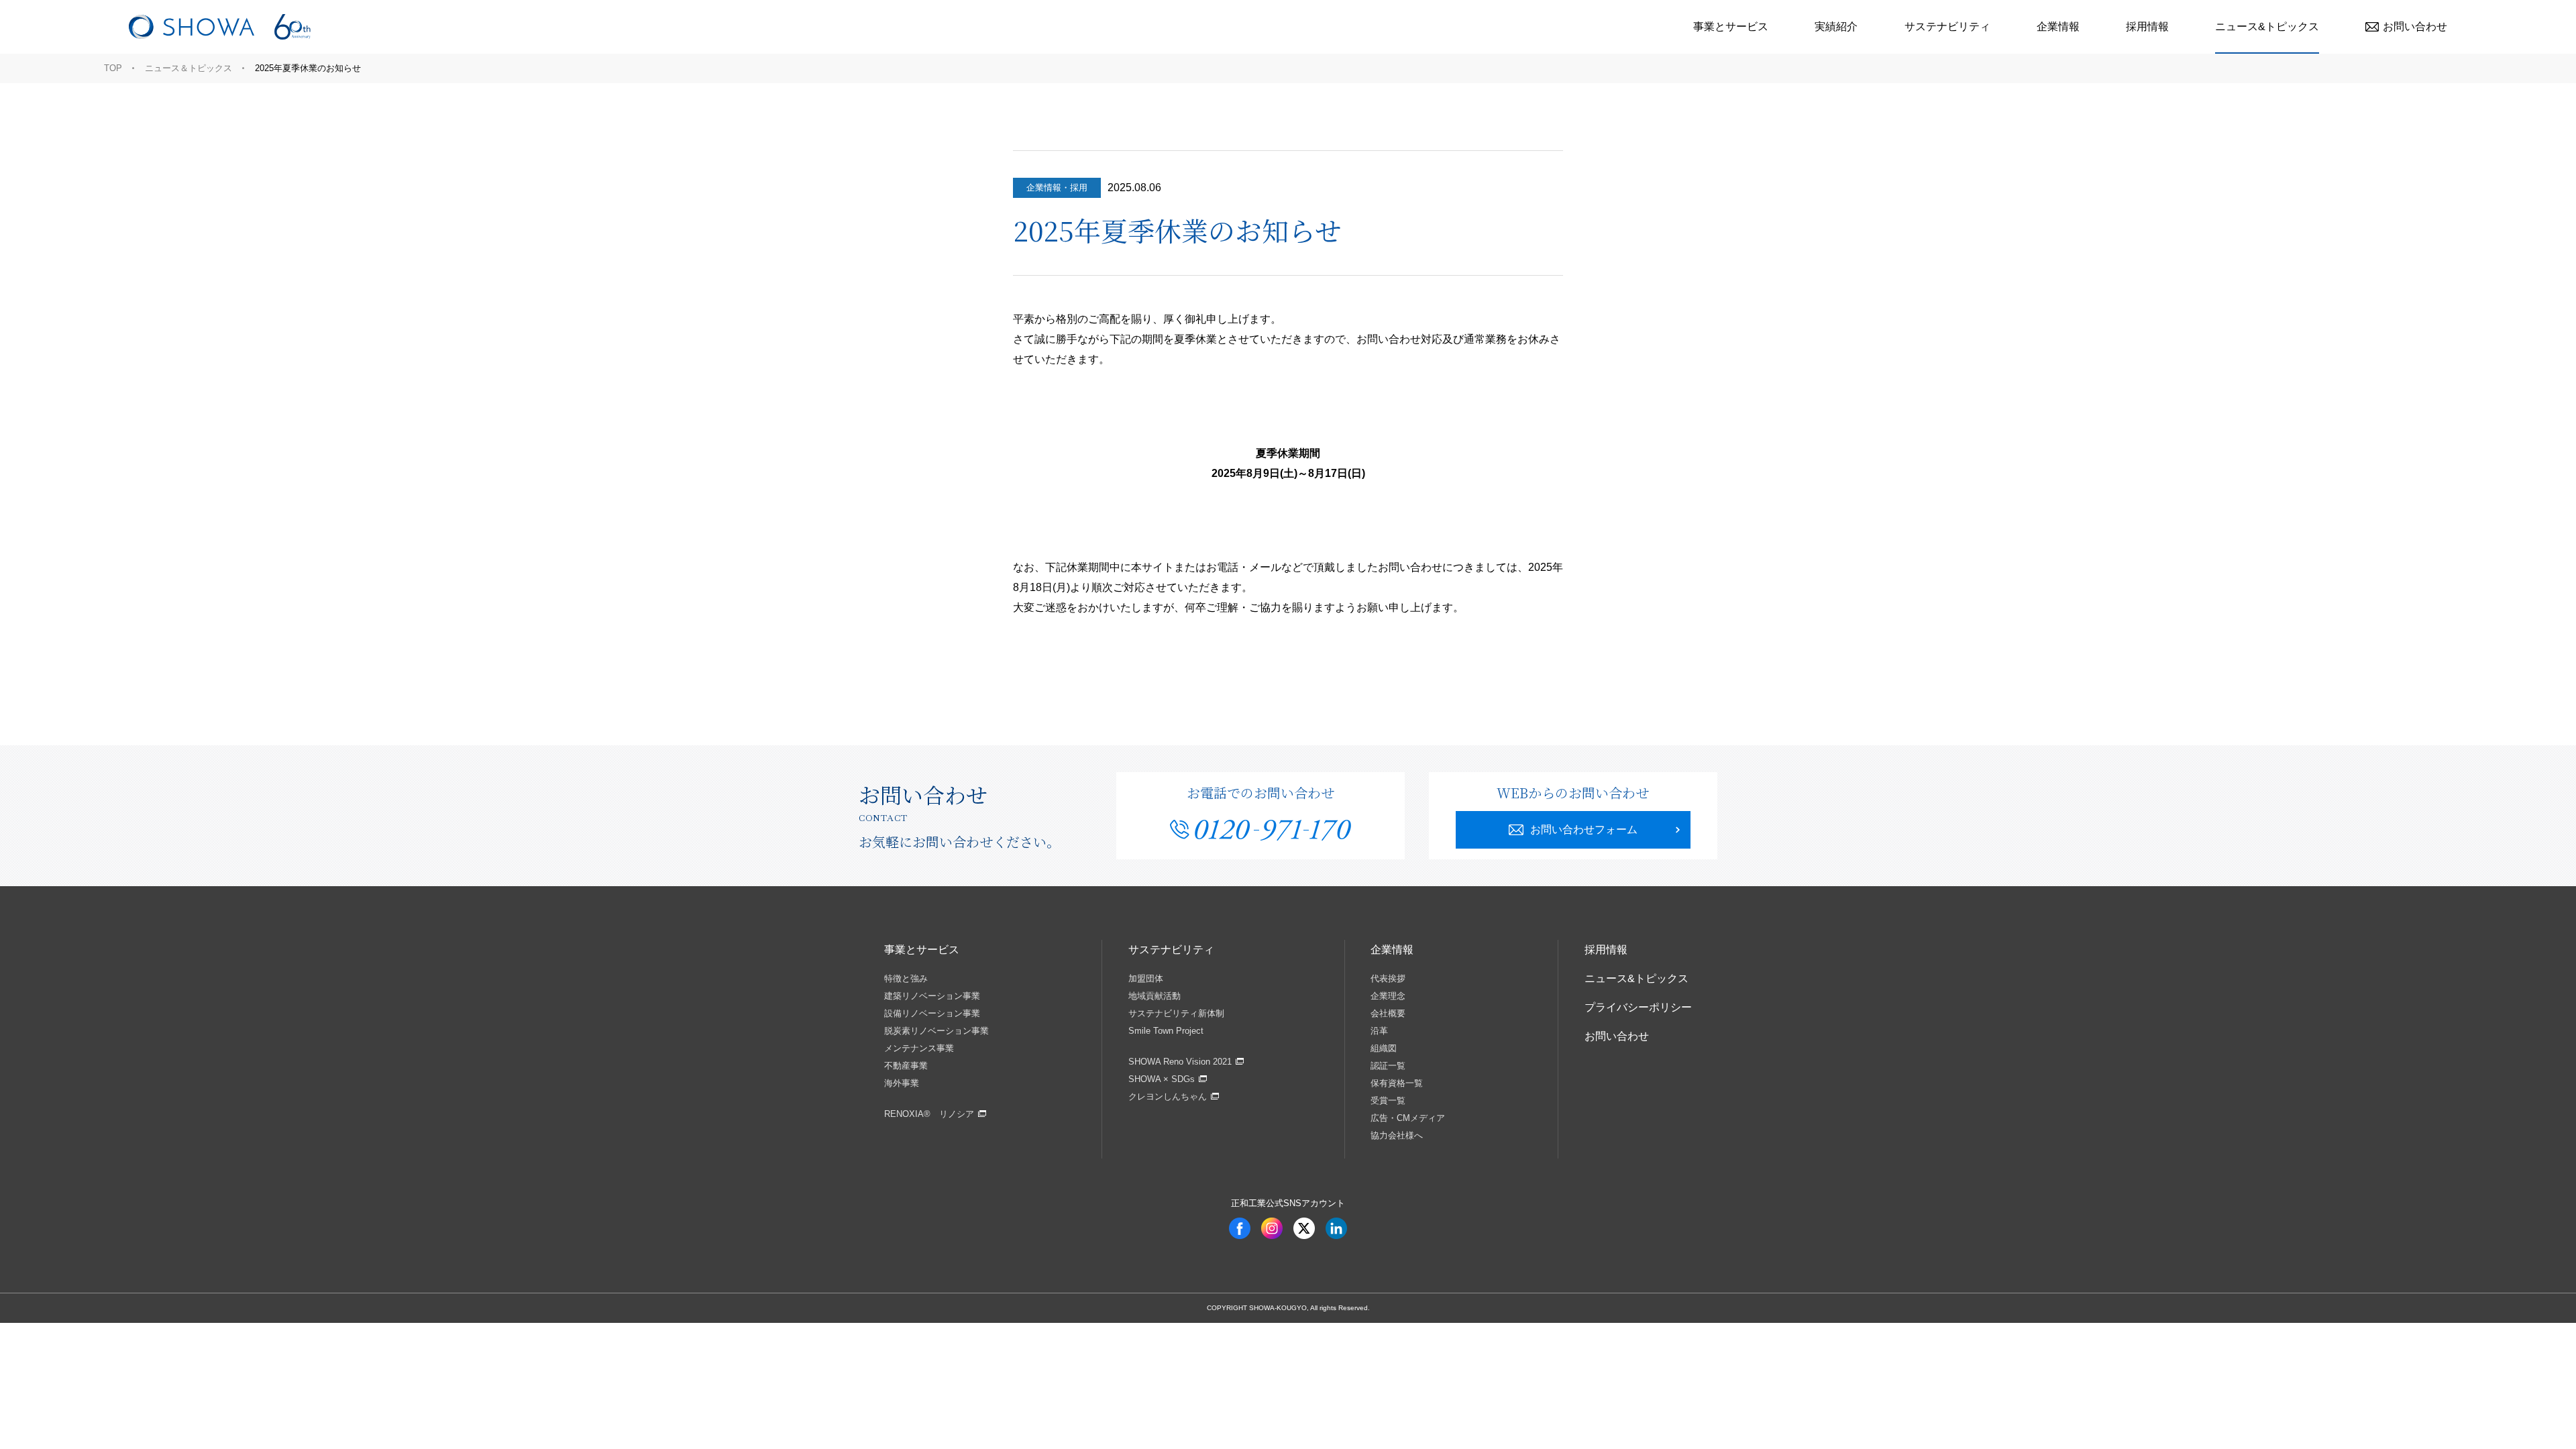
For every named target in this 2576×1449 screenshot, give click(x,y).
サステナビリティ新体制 (1176, 1013)
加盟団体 (1146, 978)
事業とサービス (1731, 26)
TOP (113, 68)
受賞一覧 (1388, 1101)
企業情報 (2058, 26)
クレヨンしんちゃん (1168, 1096)
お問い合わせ (2415, 26)
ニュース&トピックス (2267, 26)
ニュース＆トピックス (189, 68)
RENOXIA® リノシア (929, 1114)
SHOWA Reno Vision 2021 (1180, 1062)
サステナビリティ (1947, 26)
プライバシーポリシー (1638, 1007)
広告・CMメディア (1408, 1118)
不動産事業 (906, 1066)
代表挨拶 (1388, 978)
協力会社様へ (1397, 1135)
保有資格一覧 (1397, 1083)
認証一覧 (1388, 1066)
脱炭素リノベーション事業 (936, 1031)
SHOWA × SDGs (1162, 1079)
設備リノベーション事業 (932, 1013)
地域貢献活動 (1155, 996)
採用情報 (2147, 26)
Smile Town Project (1166, 1031)
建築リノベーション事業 (932, 996)
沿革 (1379, 1031)
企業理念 (1388, 996)
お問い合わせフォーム (1584, 829)
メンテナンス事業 (919, 1048)
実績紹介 (1836, 26)
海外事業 (902, 1083)
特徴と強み (906, 978)
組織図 (1384, 1048)
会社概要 (1388, 1013)
